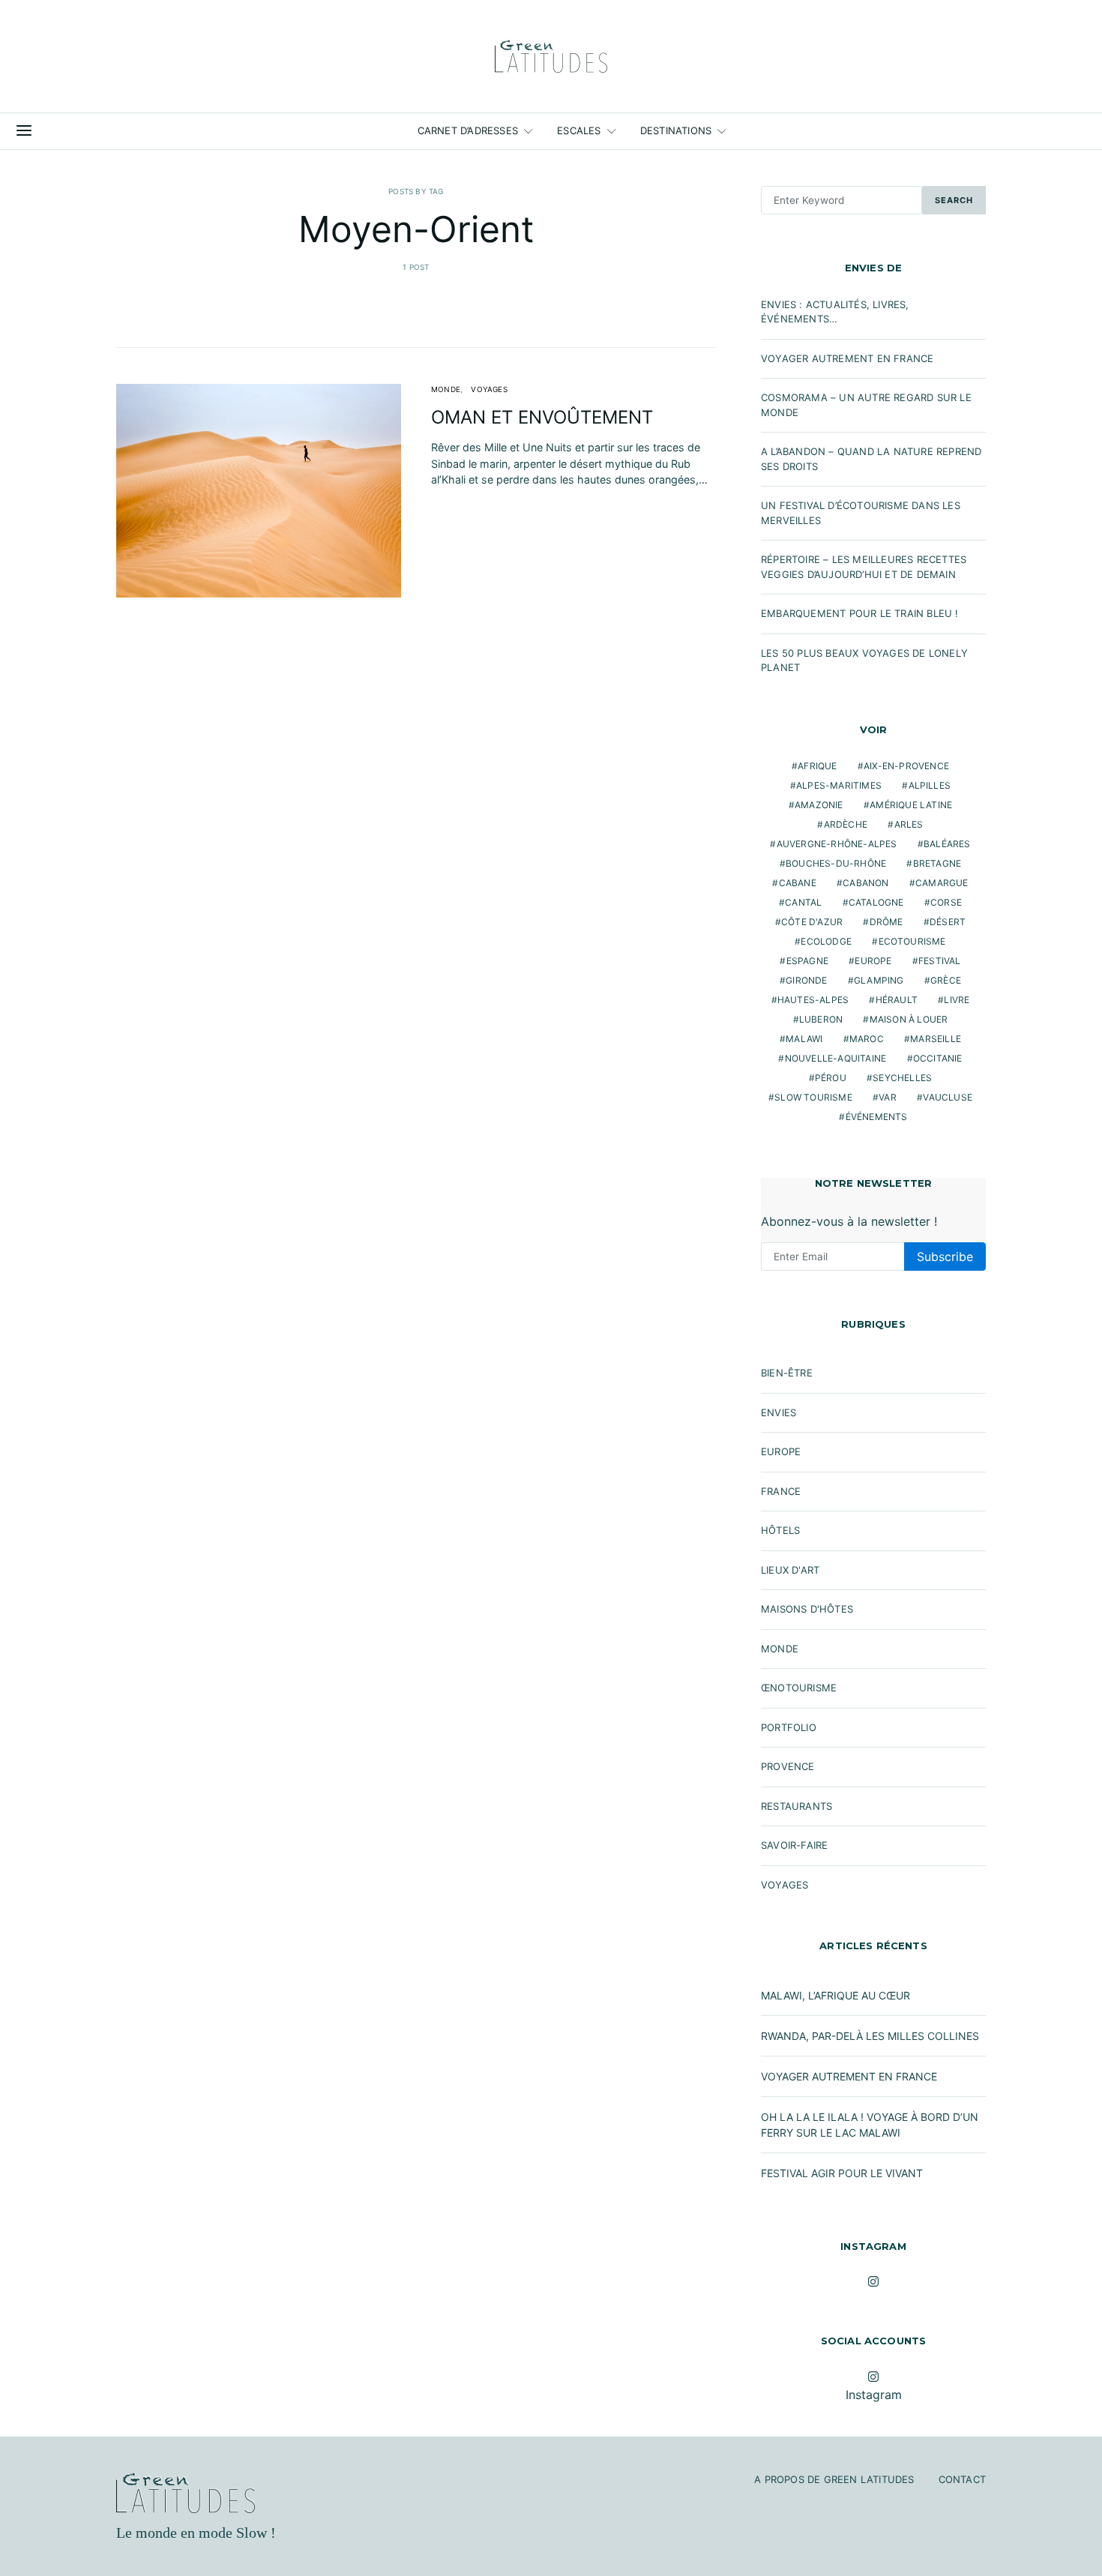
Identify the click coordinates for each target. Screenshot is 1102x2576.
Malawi (804, 1039)
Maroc (867, 1039)
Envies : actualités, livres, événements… (835, 312)
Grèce (946, 980)
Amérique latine (911, 805)
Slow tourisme (813, 1097)
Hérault (897, 1000)
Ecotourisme (912, 941)
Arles (909, 824)
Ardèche (846, 824)
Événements (877, 1117)
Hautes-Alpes (813, 1000)
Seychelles (902, 1078)
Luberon (821, 1019)
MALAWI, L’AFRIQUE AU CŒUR (835, 1995)
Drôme (886, 922)
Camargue (942, 883)
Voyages (489, 389)
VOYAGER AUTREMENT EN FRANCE (847, 358)
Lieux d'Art (790, 1570)
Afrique (817, 766)
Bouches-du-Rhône (836, 863)
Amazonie (819, 805)
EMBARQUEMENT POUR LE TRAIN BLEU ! (860, 613)
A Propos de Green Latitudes (834, 2479)
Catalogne (876, 902)
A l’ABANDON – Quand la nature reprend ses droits (871, 459)
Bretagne (937, 863)
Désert (948, 922)
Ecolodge (826, 941)
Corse (946, 902)
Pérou (831, 1078)
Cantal (803, 902)
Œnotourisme (799, 1688)
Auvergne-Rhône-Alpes (837, 844)
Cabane (798, 883)
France (781, 1491)
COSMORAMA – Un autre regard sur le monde (866, 405)
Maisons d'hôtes (807, 1609)
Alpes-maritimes (839, 785)
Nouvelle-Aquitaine (836, 1058)
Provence (788, 1766)
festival (940, 961)
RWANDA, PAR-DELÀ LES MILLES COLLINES (870, 2036)
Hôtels (780, 1530)
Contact (962, 2479)
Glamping (879, 980)
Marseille (936, 1039)
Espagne (807, 961)
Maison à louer (909, 1019)
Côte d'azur (812, 922)
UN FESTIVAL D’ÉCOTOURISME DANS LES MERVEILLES (861, 513)
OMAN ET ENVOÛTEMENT (542, 417)
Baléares (947, 844)
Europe (873, 961)
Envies (779, 1412)
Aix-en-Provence (906, 766)
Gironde (806, 980)
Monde (446, 389)
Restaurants (797, 1806)
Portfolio (789, 1727)
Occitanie (938, 1058)
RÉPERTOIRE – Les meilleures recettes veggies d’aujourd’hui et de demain (864, 567)
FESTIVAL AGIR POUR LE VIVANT (842, 2173)
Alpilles (930, 785)
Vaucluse (948, 1097)
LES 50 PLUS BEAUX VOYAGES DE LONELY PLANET (864, 660)
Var (888, 1097)
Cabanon (865, 883)
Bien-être (787, 1373)
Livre (957, 1000)
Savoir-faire (794, 1845)
